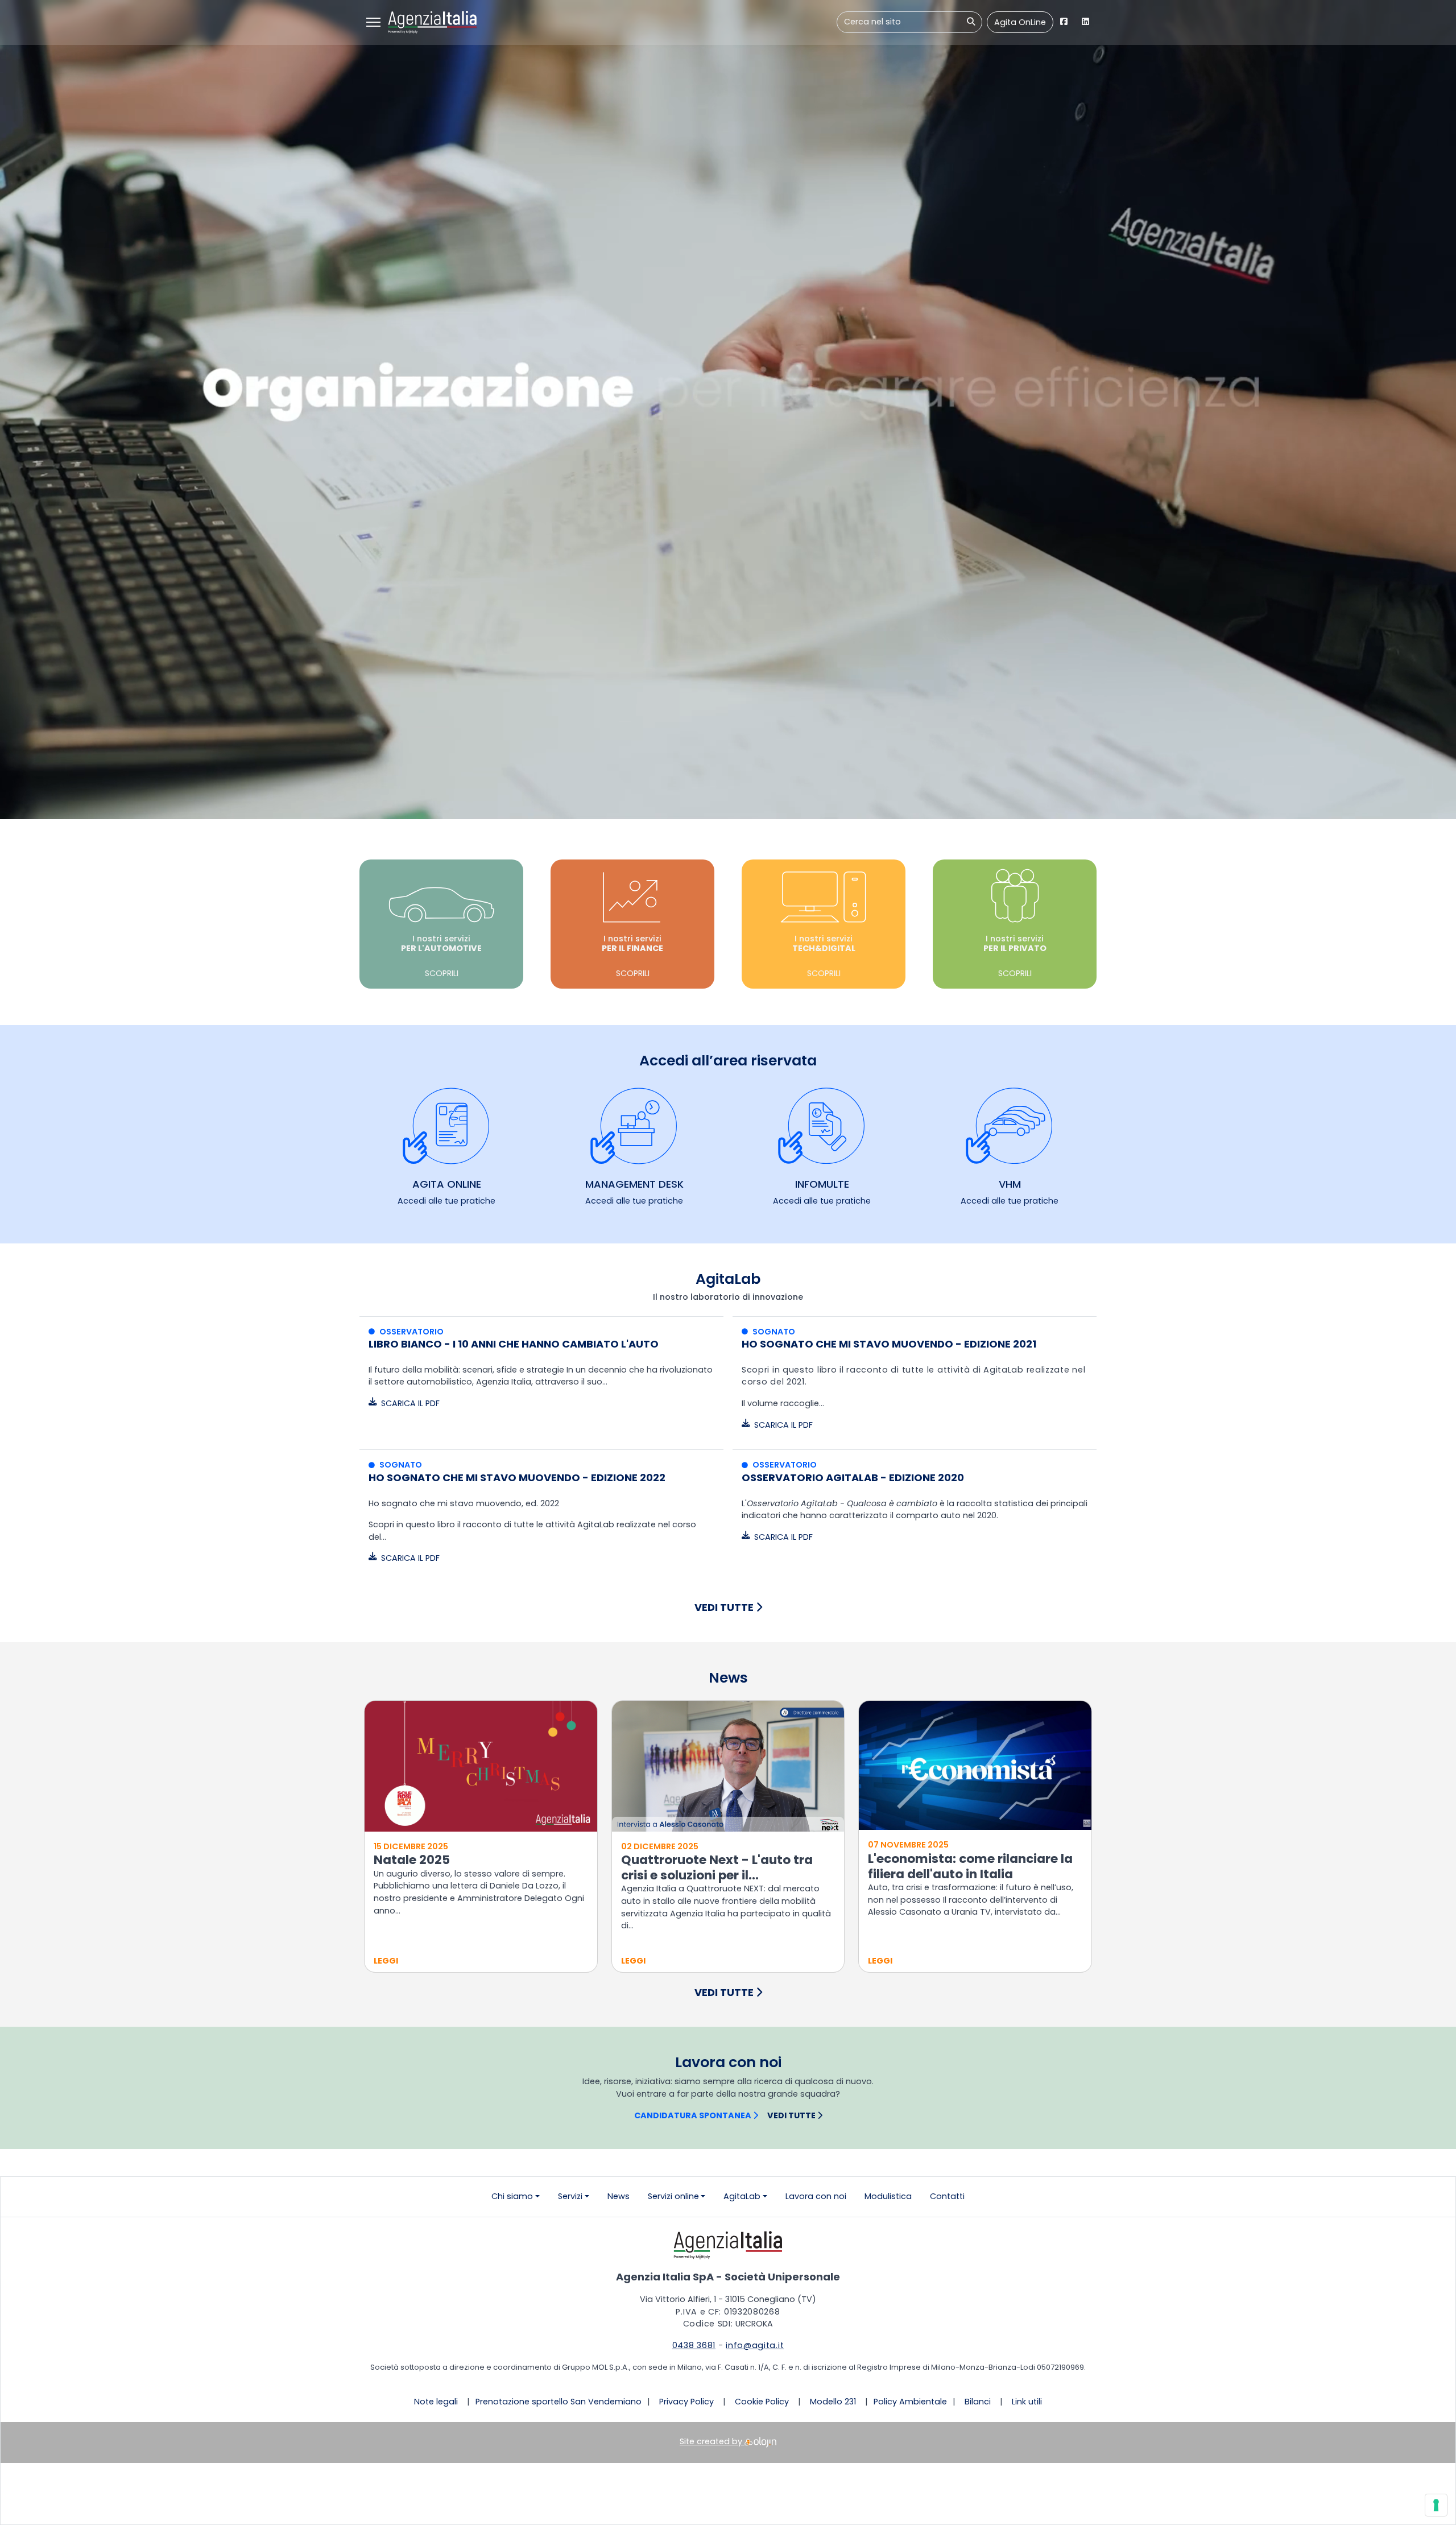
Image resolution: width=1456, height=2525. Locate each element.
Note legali (436, 2402)
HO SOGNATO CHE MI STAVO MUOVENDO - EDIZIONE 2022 (517, 1478)
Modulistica (888, 2196)
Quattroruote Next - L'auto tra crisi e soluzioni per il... (717, 1867)
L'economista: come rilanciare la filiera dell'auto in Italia (970, 1866)
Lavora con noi (816, 2196)
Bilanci (978, 2402)
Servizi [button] (570, 2196)
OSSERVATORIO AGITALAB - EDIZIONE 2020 (853, 1478)
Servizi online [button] (673, 2196)
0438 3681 (694, 2345)
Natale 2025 (412, 1860)
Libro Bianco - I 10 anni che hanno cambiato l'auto (514, 1344)
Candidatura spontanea (694, 2115)
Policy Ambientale (910, 2402)
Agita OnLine (1020, 22)
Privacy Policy (686, 2402)
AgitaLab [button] (742, 2196)
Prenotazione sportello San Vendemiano (559, 2402)
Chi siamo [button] (512, 2196)
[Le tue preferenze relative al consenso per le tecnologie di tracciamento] (1436, 2505)
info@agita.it (755, 2345)
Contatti (947, 2196)
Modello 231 (833, 2402)
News (619, 2196)
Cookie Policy (762, 2402)
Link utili (1027, 2402)
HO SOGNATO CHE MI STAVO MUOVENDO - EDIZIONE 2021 (889, 1344)
